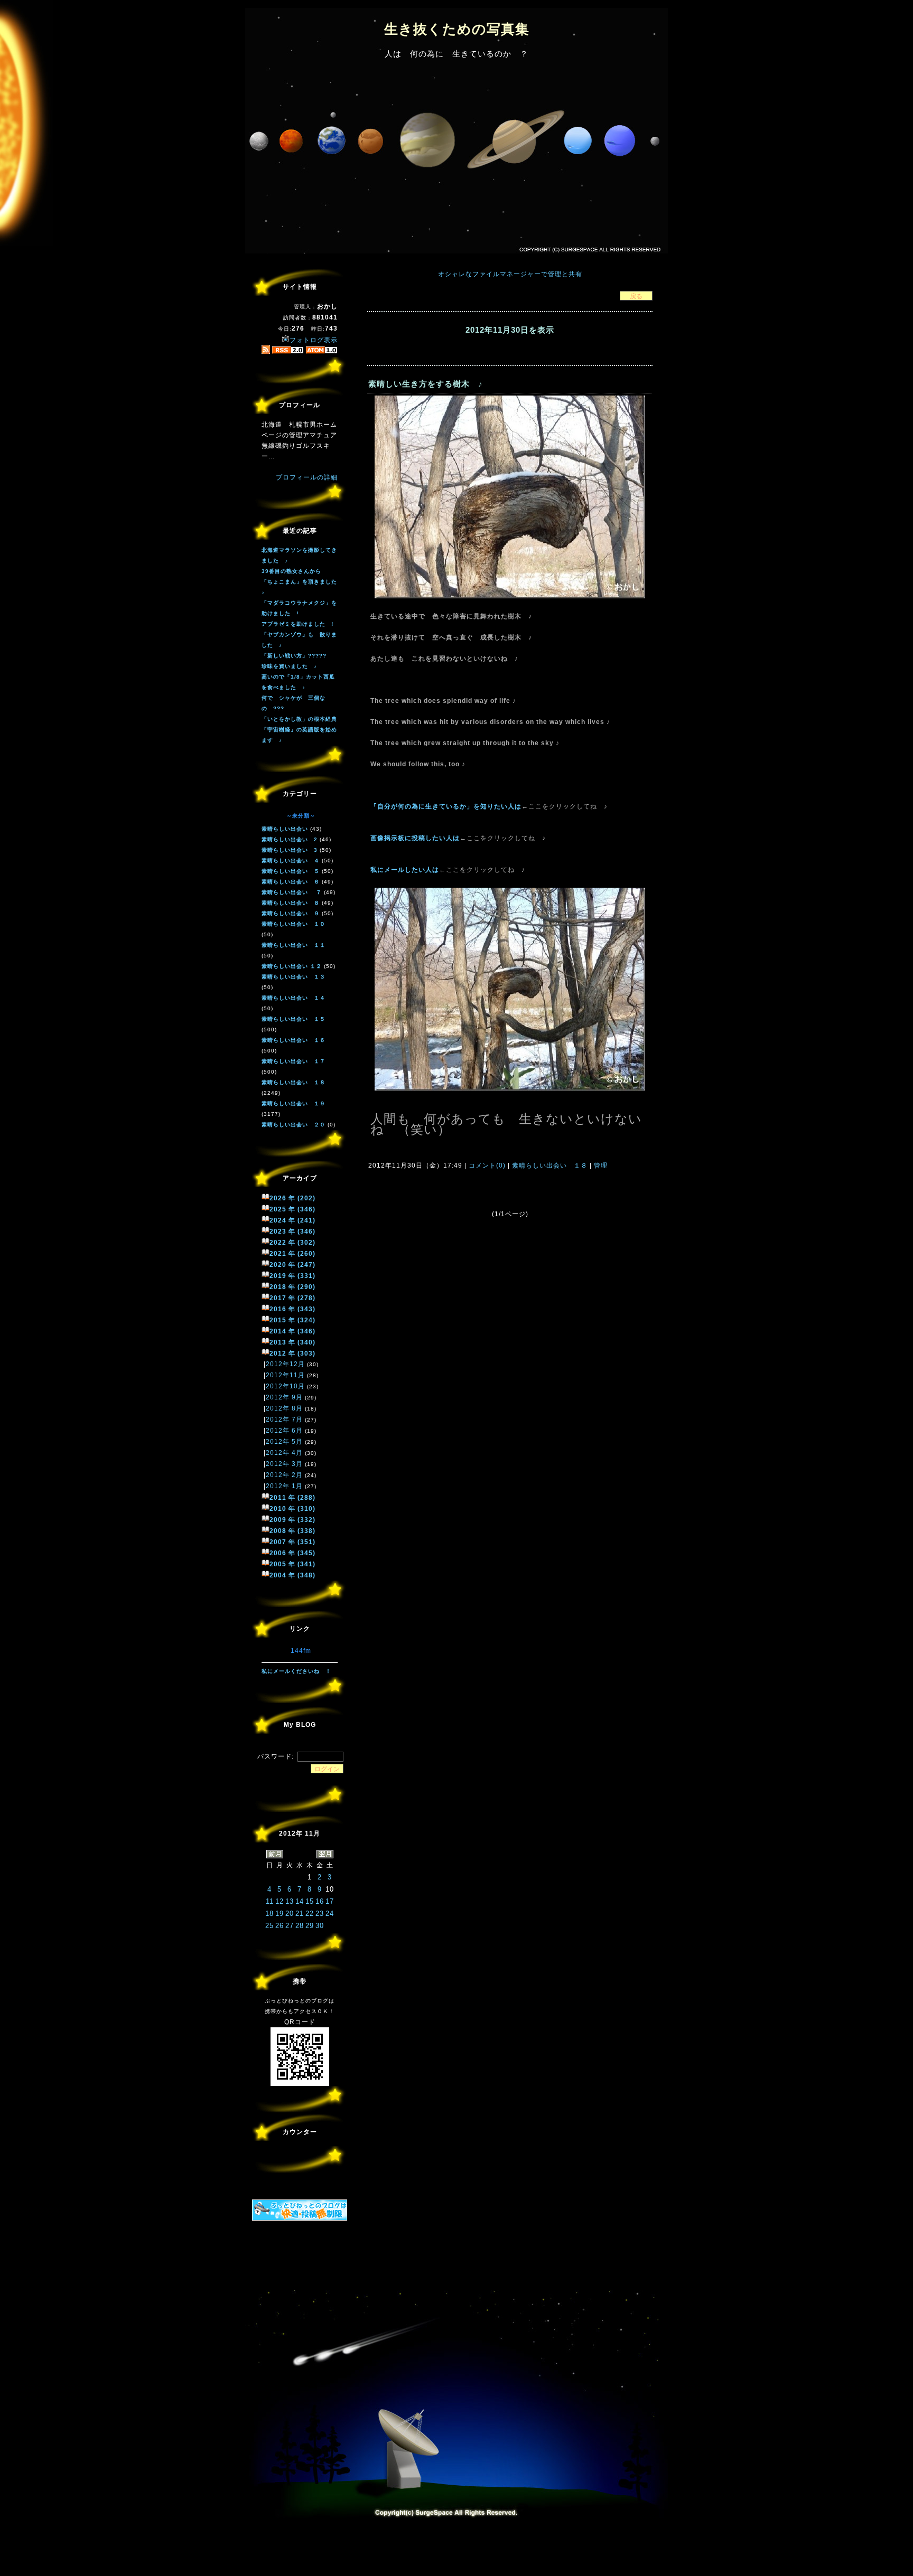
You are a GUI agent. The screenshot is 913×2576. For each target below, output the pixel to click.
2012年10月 (285, 1386)
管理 (601, 1165)
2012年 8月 (284, 1408)
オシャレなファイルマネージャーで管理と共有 (510, 274)
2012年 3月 (284, 1464)
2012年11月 (285, 1375)
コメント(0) (486, 1165)
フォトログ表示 (314, 340)
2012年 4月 (284, 1453)
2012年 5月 (284, 1442)
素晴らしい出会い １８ (550, 1165)
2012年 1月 (284, 1486)
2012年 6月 (284, 1431)
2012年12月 (285, 1364)
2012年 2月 (284, 1475)
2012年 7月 (284, 1419)
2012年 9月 (284, 1397)
